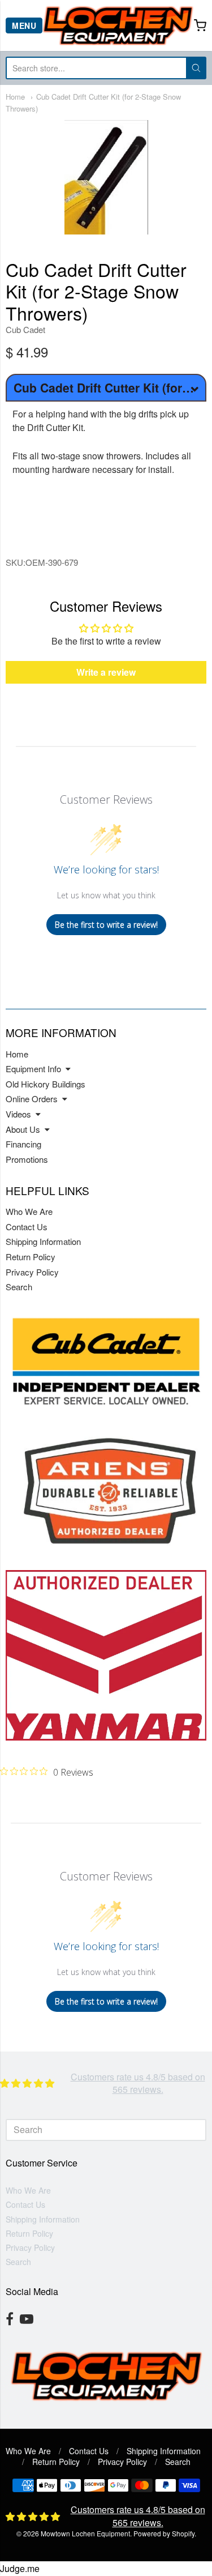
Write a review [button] (106, 672)
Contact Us (27, 1227)
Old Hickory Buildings (46, 1084)
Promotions (27, 1159)
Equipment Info (33, 1069)
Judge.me (20, 2568)
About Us (23, 1129)
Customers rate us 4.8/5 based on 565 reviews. (138, 2083)
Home (15, 97)
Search (19, 1287)
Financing (23, 1144)
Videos (18, 1114)
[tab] (106, 518)
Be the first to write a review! (106, 925)
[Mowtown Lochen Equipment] (118, 25)
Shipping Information (43, 1241)
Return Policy (31, 1257)
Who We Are (29, 1211)
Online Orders (32, 1099)
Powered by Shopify (164, 2533)
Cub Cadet (25, 329)
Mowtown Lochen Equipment (85, 2533)
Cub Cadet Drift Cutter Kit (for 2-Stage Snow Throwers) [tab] (110, 387)
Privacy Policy (32, 1272)
